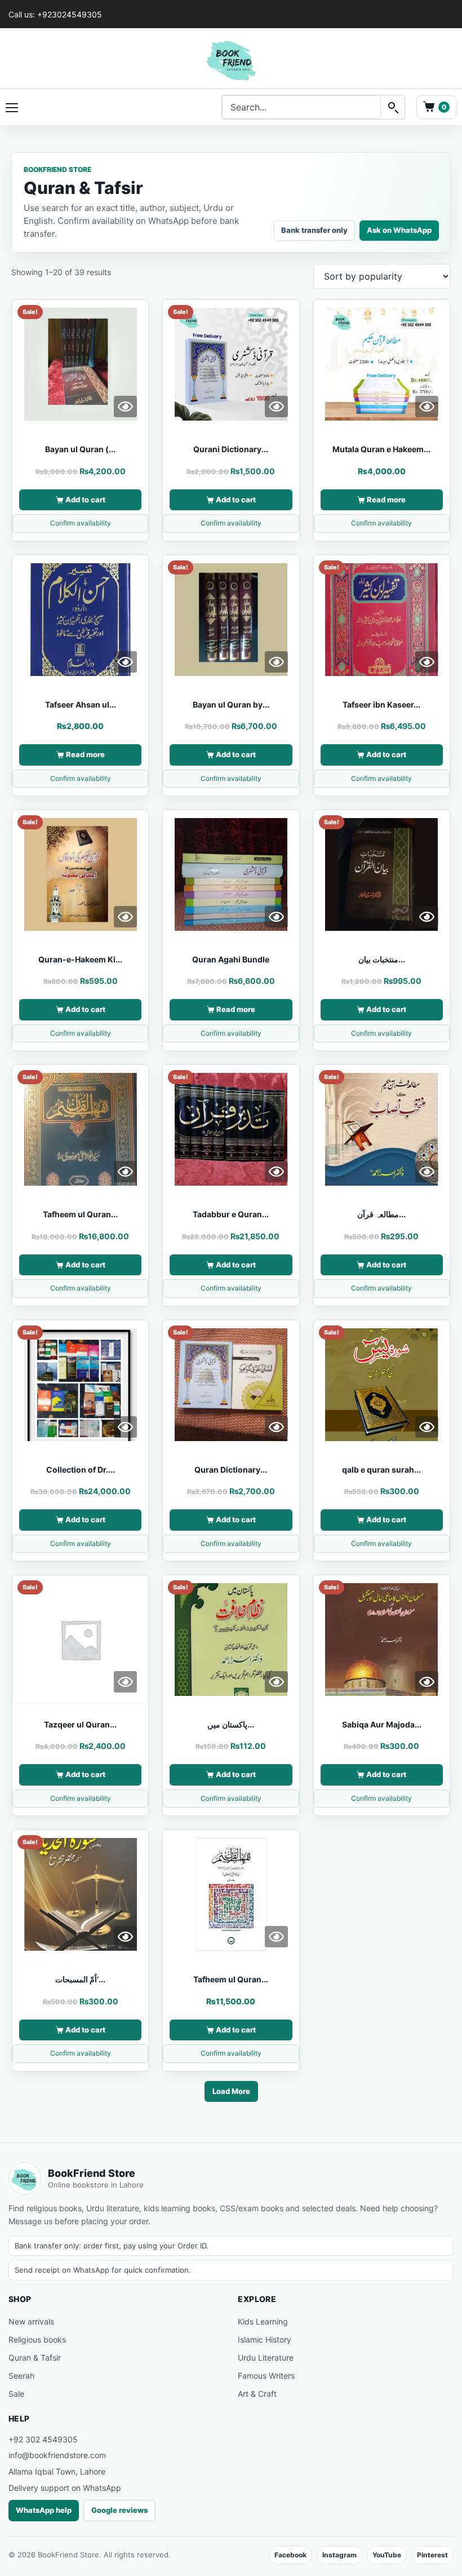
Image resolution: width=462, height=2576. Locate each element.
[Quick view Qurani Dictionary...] (276, 406)
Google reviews (119, 2510)
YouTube (387, 2555)
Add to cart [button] (85, 500)
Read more (386, 500)
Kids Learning (263, 2321)
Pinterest (432, 2555)
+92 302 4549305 (43, 2439)
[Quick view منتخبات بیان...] (427, 917)
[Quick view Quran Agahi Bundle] (276, 917)
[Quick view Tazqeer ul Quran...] (125, 1682)
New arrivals (31, 2321)
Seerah (21, 2376)
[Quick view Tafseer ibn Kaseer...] (427, 662)
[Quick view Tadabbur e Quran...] (276, 1172)
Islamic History (265, 2339)
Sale (16, 2394)
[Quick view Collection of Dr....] (125, 1427)
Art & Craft (257, 2394)
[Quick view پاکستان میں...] (276, 1682)
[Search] (393, 107)
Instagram (339, 2555)
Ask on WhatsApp (399, 230)
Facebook (290, 2555)
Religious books (37, 2339)
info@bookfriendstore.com (57, 2455)
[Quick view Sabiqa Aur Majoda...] (427, 1682)
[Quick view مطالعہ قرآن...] (427, 1172)
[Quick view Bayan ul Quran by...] (276, 662)
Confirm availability (81, 523)
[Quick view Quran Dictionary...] (276, 1427)
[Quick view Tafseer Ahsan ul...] (125, 662)
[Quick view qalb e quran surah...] (427, 1427)
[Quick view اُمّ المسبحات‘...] (125, 1937)
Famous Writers (266, 2376)
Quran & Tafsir (35, 2358)
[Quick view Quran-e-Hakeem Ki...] (125, 917)
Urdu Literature (266, 2358)
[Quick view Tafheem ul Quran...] (125, 1172)
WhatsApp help (44, 2510)
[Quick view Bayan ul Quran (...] (125, 406)
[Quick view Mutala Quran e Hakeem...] (427, 406)
